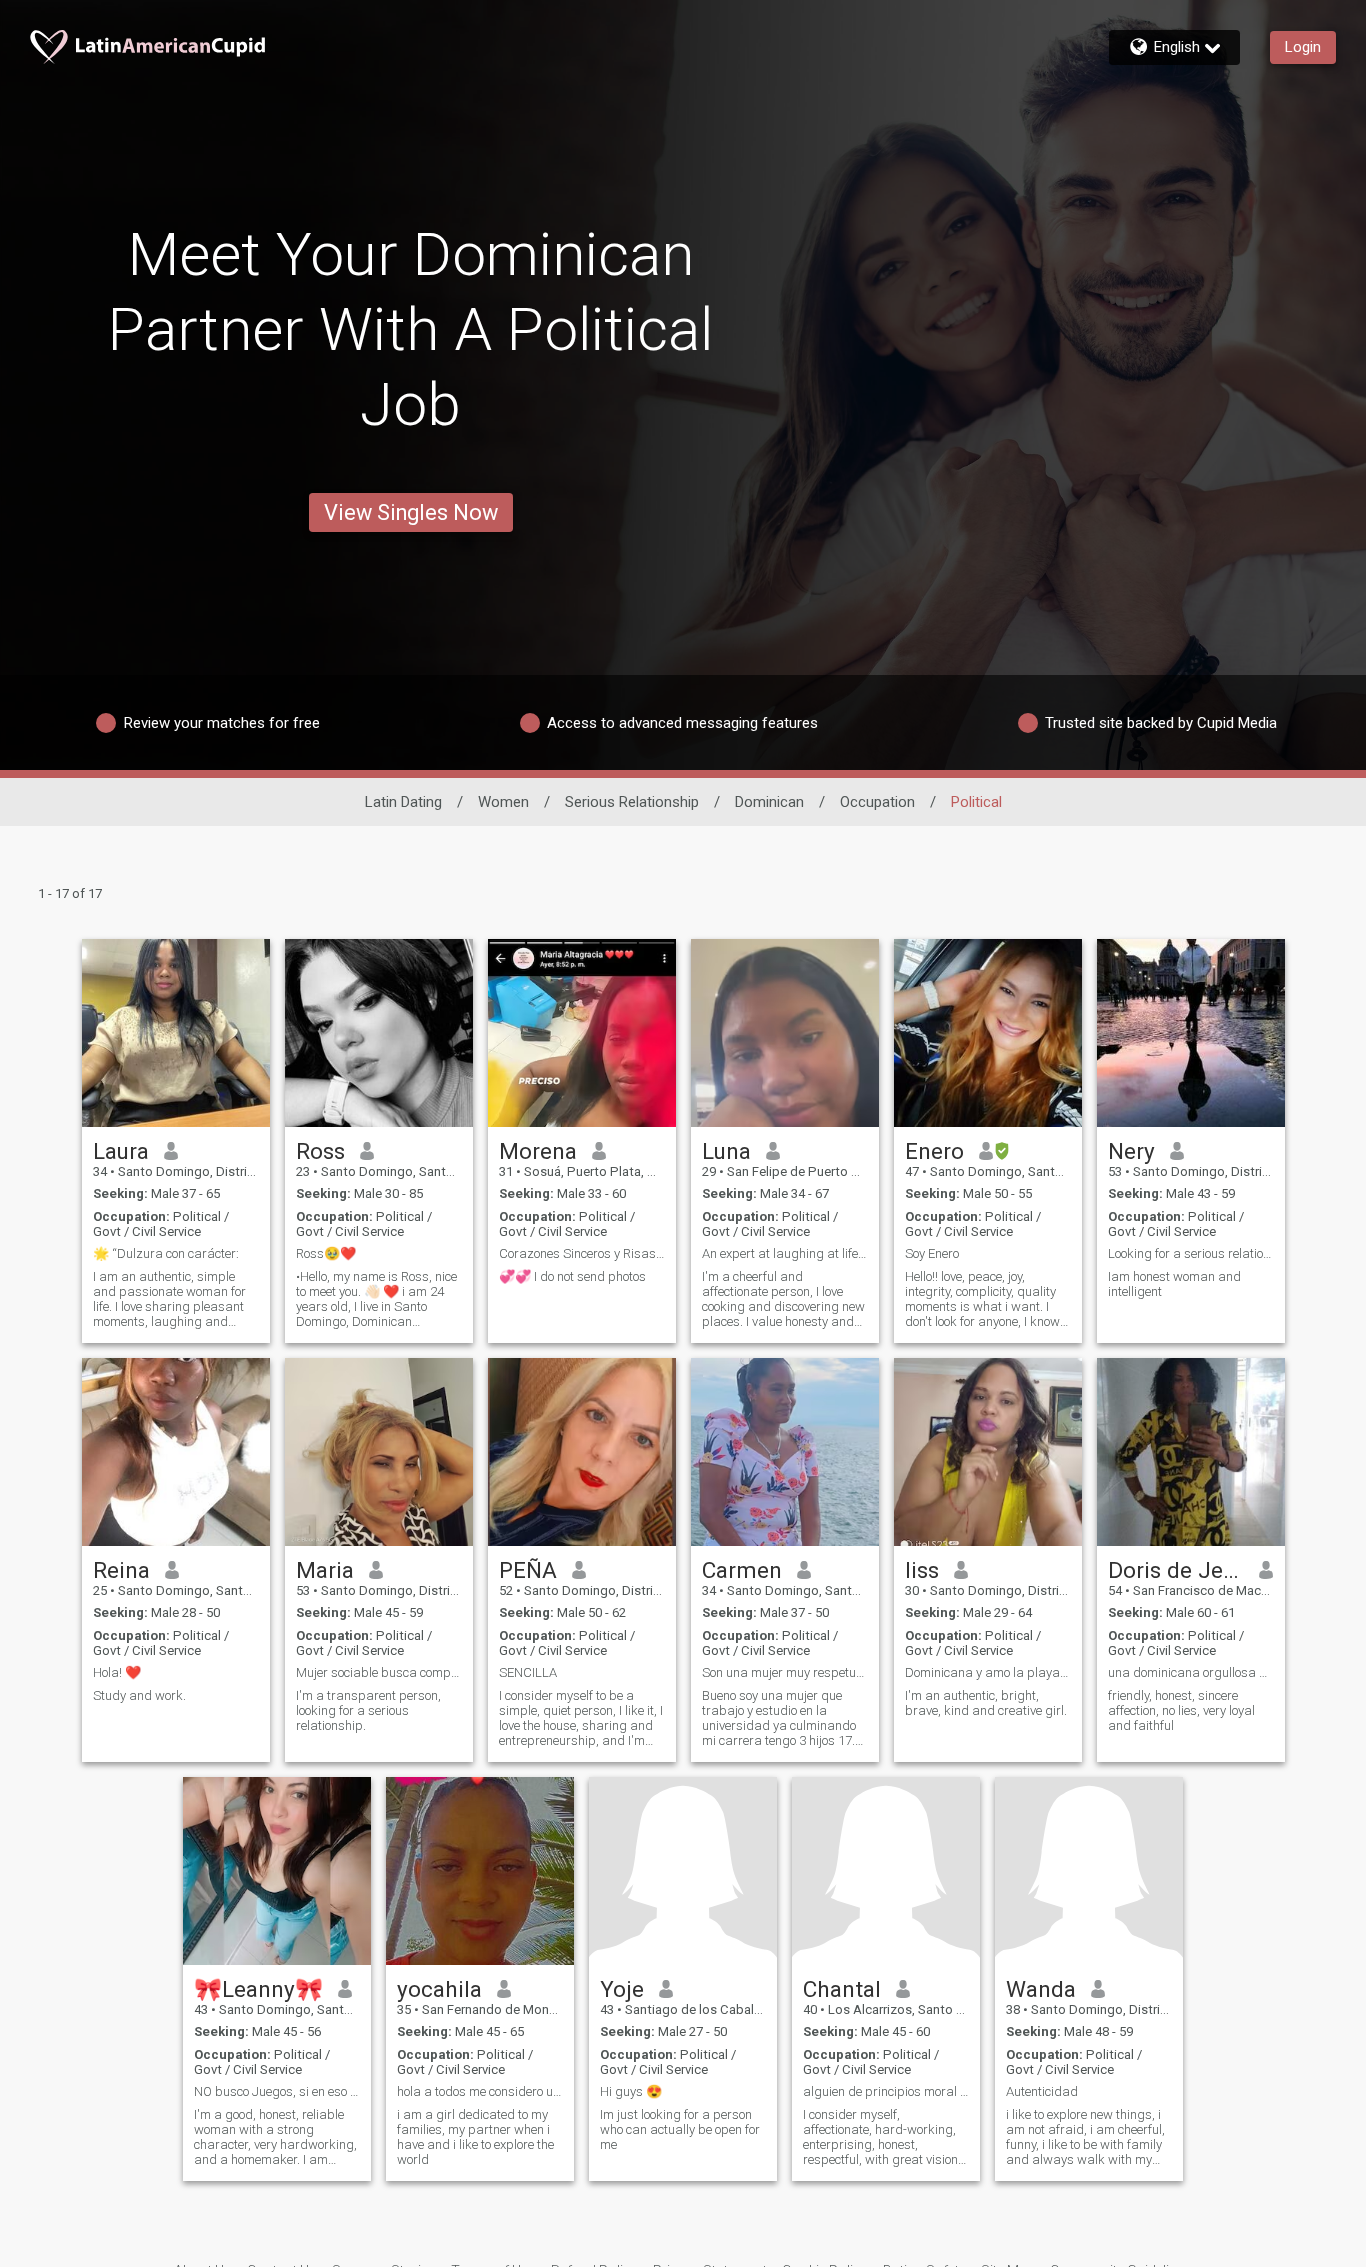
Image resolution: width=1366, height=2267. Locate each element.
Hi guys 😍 (631, 2091)
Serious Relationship (632, 802)
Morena (538, 1151)
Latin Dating (403, 802)
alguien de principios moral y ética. (886, 2091)
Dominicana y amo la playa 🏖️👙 (988, 1672)
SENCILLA (528, 1672)
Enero (934, 1151)
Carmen (742, 1570)
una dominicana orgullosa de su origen (1191, 1672)
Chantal (842, 1989)
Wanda (1041, 1989)
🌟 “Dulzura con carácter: (166, 1253)
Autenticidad (1042, 2091)
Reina (121, 1570)
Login (1303, 47)
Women (503, 802)
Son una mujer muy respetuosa (785, 1672)
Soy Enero (932, 1253)
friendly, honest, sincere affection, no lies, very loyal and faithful (1181, 1710)
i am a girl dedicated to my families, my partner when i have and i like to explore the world (475, 2137)
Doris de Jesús (1176, 1570)
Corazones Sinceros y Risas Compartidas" (582, 1253)
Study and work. (139, 1695)
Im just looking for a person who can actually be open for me (680, 2129)
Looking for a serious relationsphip (1191, 1253)
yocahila (439, 1989)
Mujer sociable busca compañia (379, 1672)
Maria (325, 1570)
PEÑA (528, 1570)
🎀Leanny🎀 (258, 1989)
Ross (320, 1151)
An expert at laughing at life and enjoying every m (785, 1253)
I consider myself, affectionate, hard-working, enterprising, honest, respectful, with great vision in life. (880, 2137)
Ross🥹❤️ (326, 1253)
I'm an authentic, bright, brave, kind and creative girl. (986, 1703)
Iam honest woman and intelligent (1174, 1284)
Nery (1131, 1151)
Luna (726, 1151)
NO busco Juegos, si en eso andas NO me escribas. (277, 2091)
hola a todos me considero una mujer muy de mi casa (480, 2091)
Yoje (622, 1989)
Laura (121, 1151)
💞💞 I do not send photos (572, 1276)
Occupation (877, 802)
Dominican (769, 802)
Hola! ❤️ (117, 1672)
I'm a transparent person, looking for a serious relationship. (368, 1710)
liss (922, 1570)
